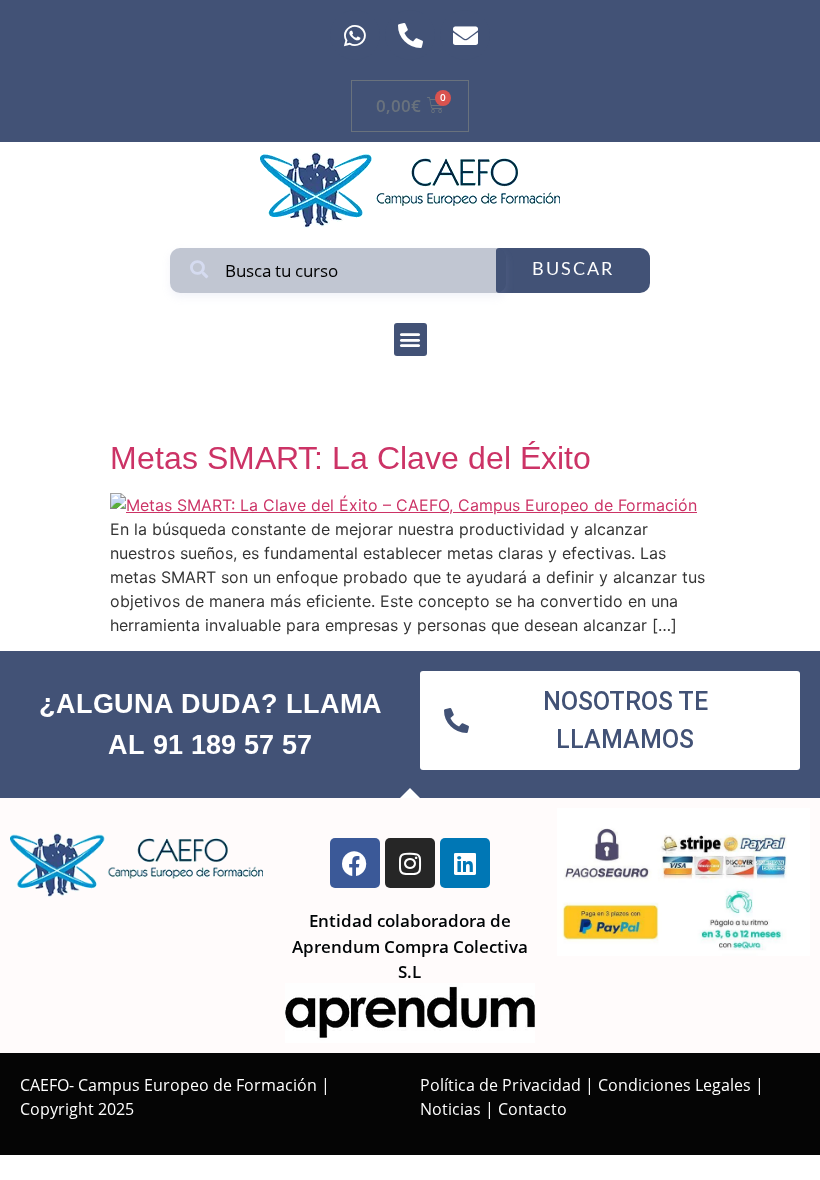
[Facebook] (355, 863)
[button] (410, 339)
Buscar (573, 270)
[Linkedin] (465, 863)
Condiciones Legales (674, 1085)
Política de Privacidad (500, 1085)
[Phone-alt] (410, 35)
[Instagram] (410, 863)
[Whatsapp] (355, 35)
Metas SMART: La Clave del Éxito (350, 458)
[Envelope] (465, 35)
